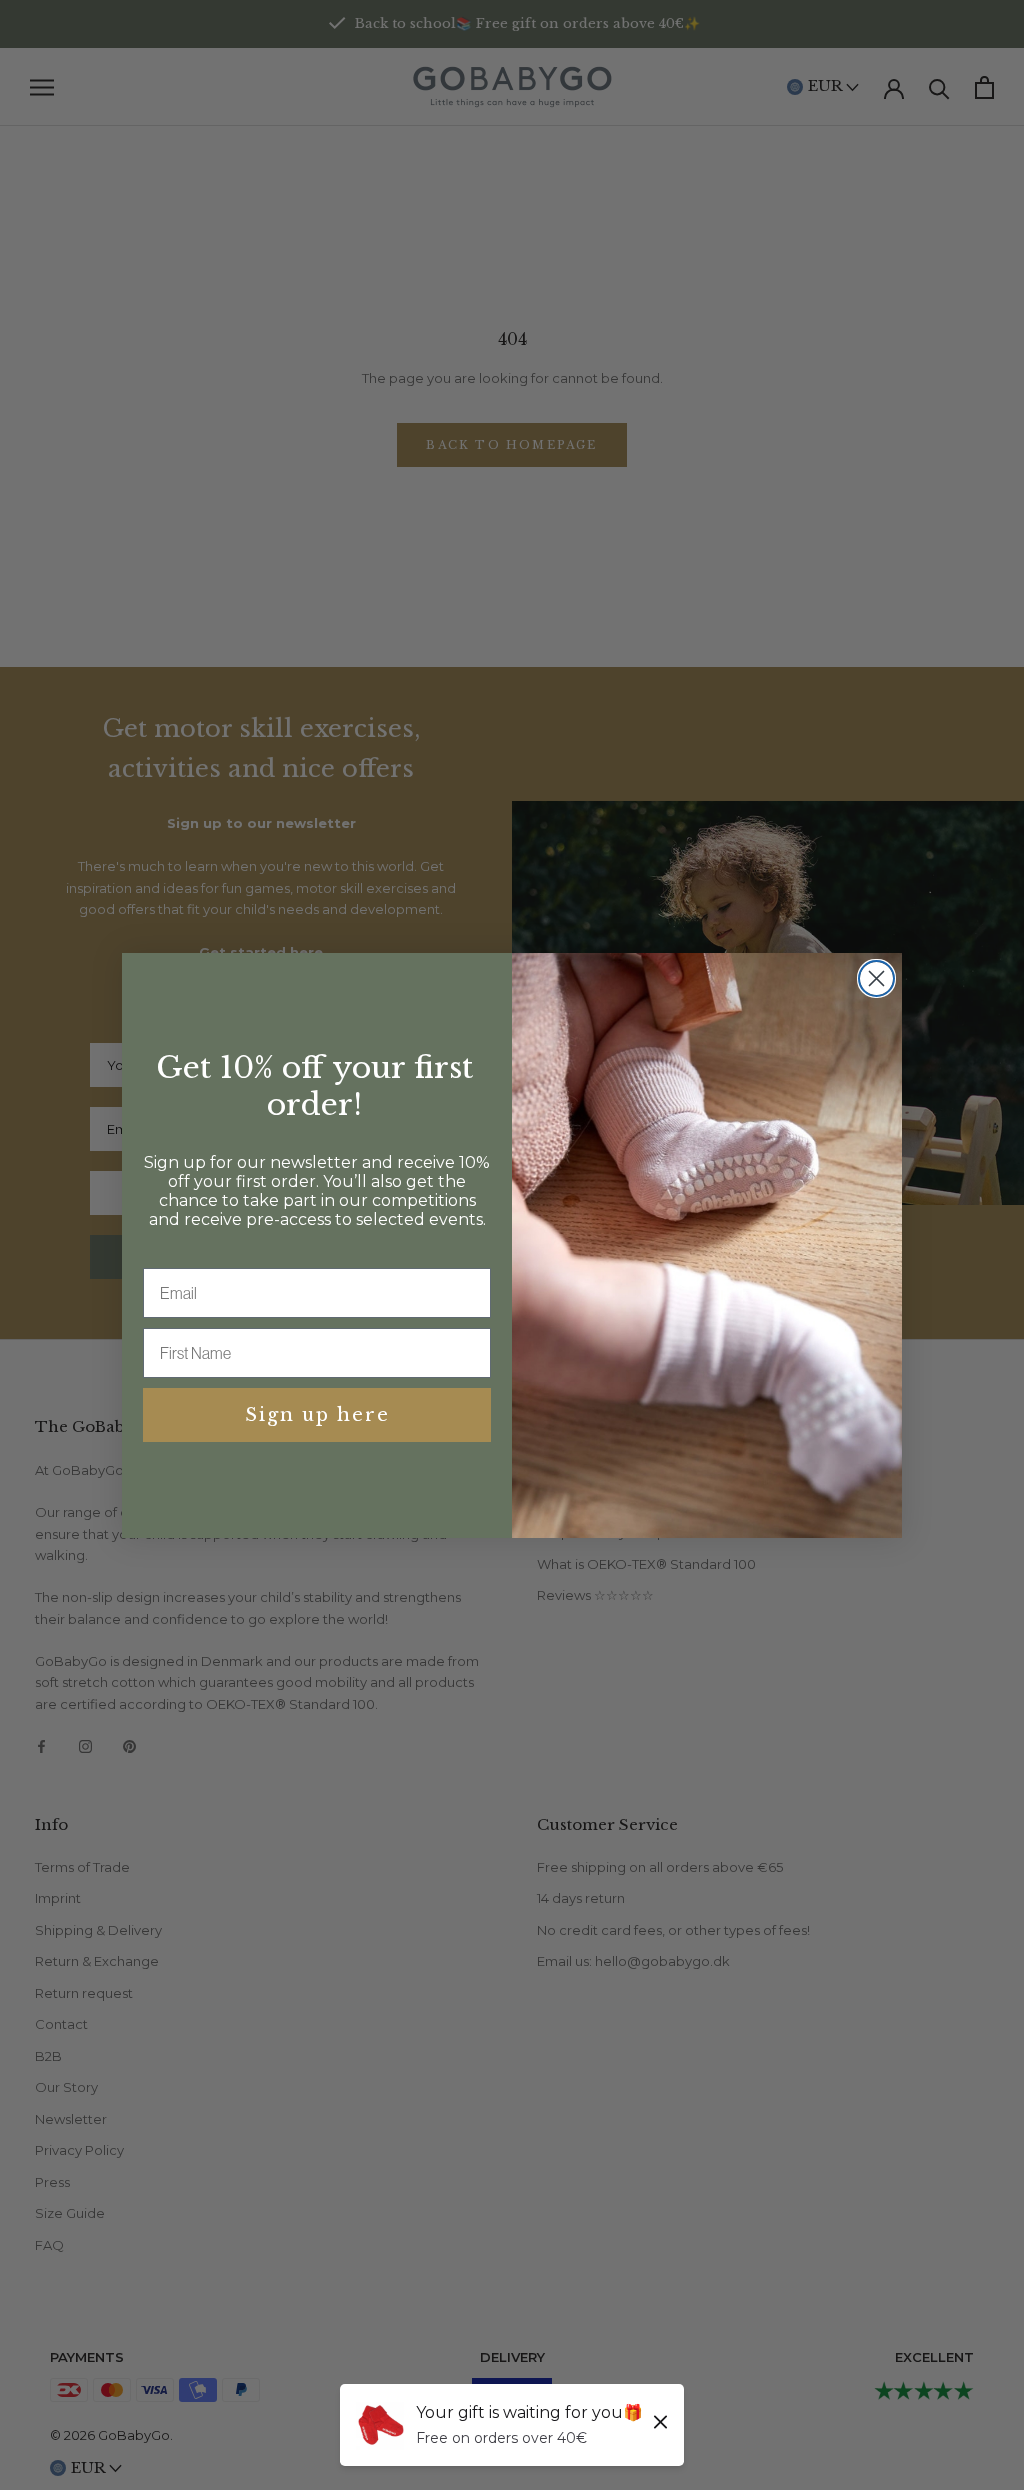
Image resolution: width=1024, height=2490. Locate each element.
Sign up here (317, 1415)
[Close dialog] (876, 978)
